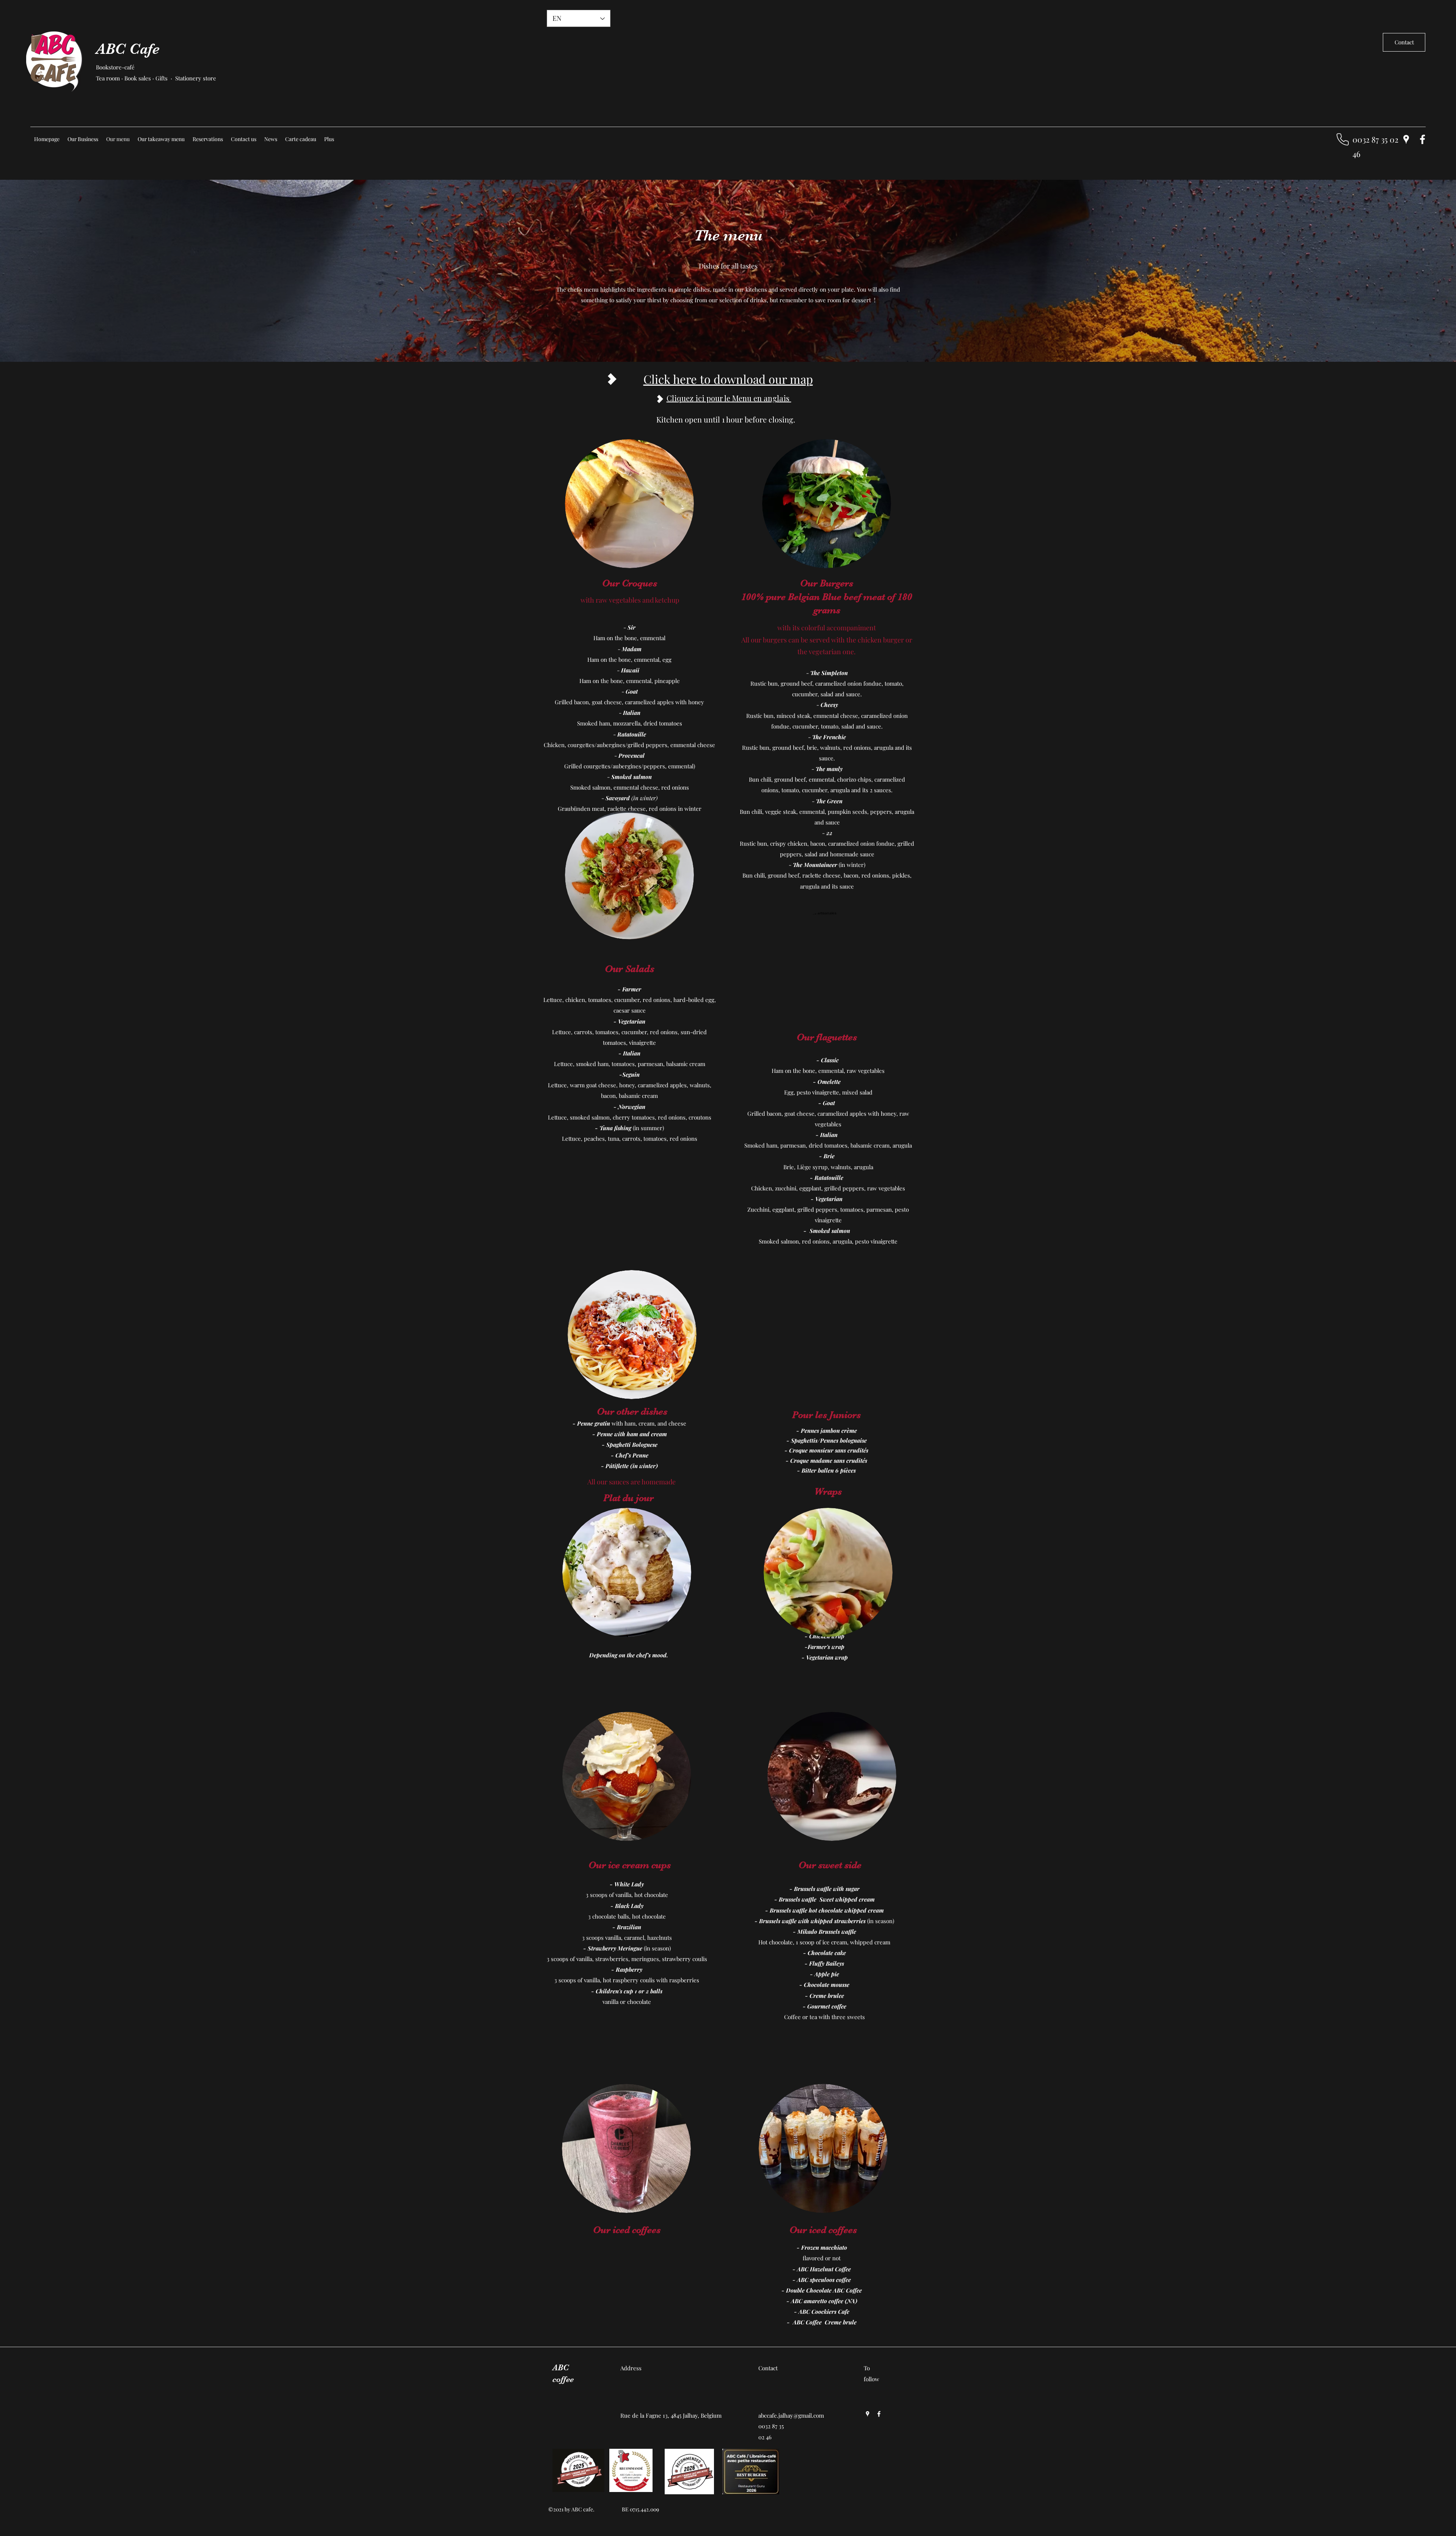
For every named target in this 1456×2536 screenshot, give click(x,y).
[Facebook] (1422, 139)
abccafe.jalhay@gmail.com (791, 2415)
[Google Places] (1406, 139)
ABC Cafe (128, 49)
